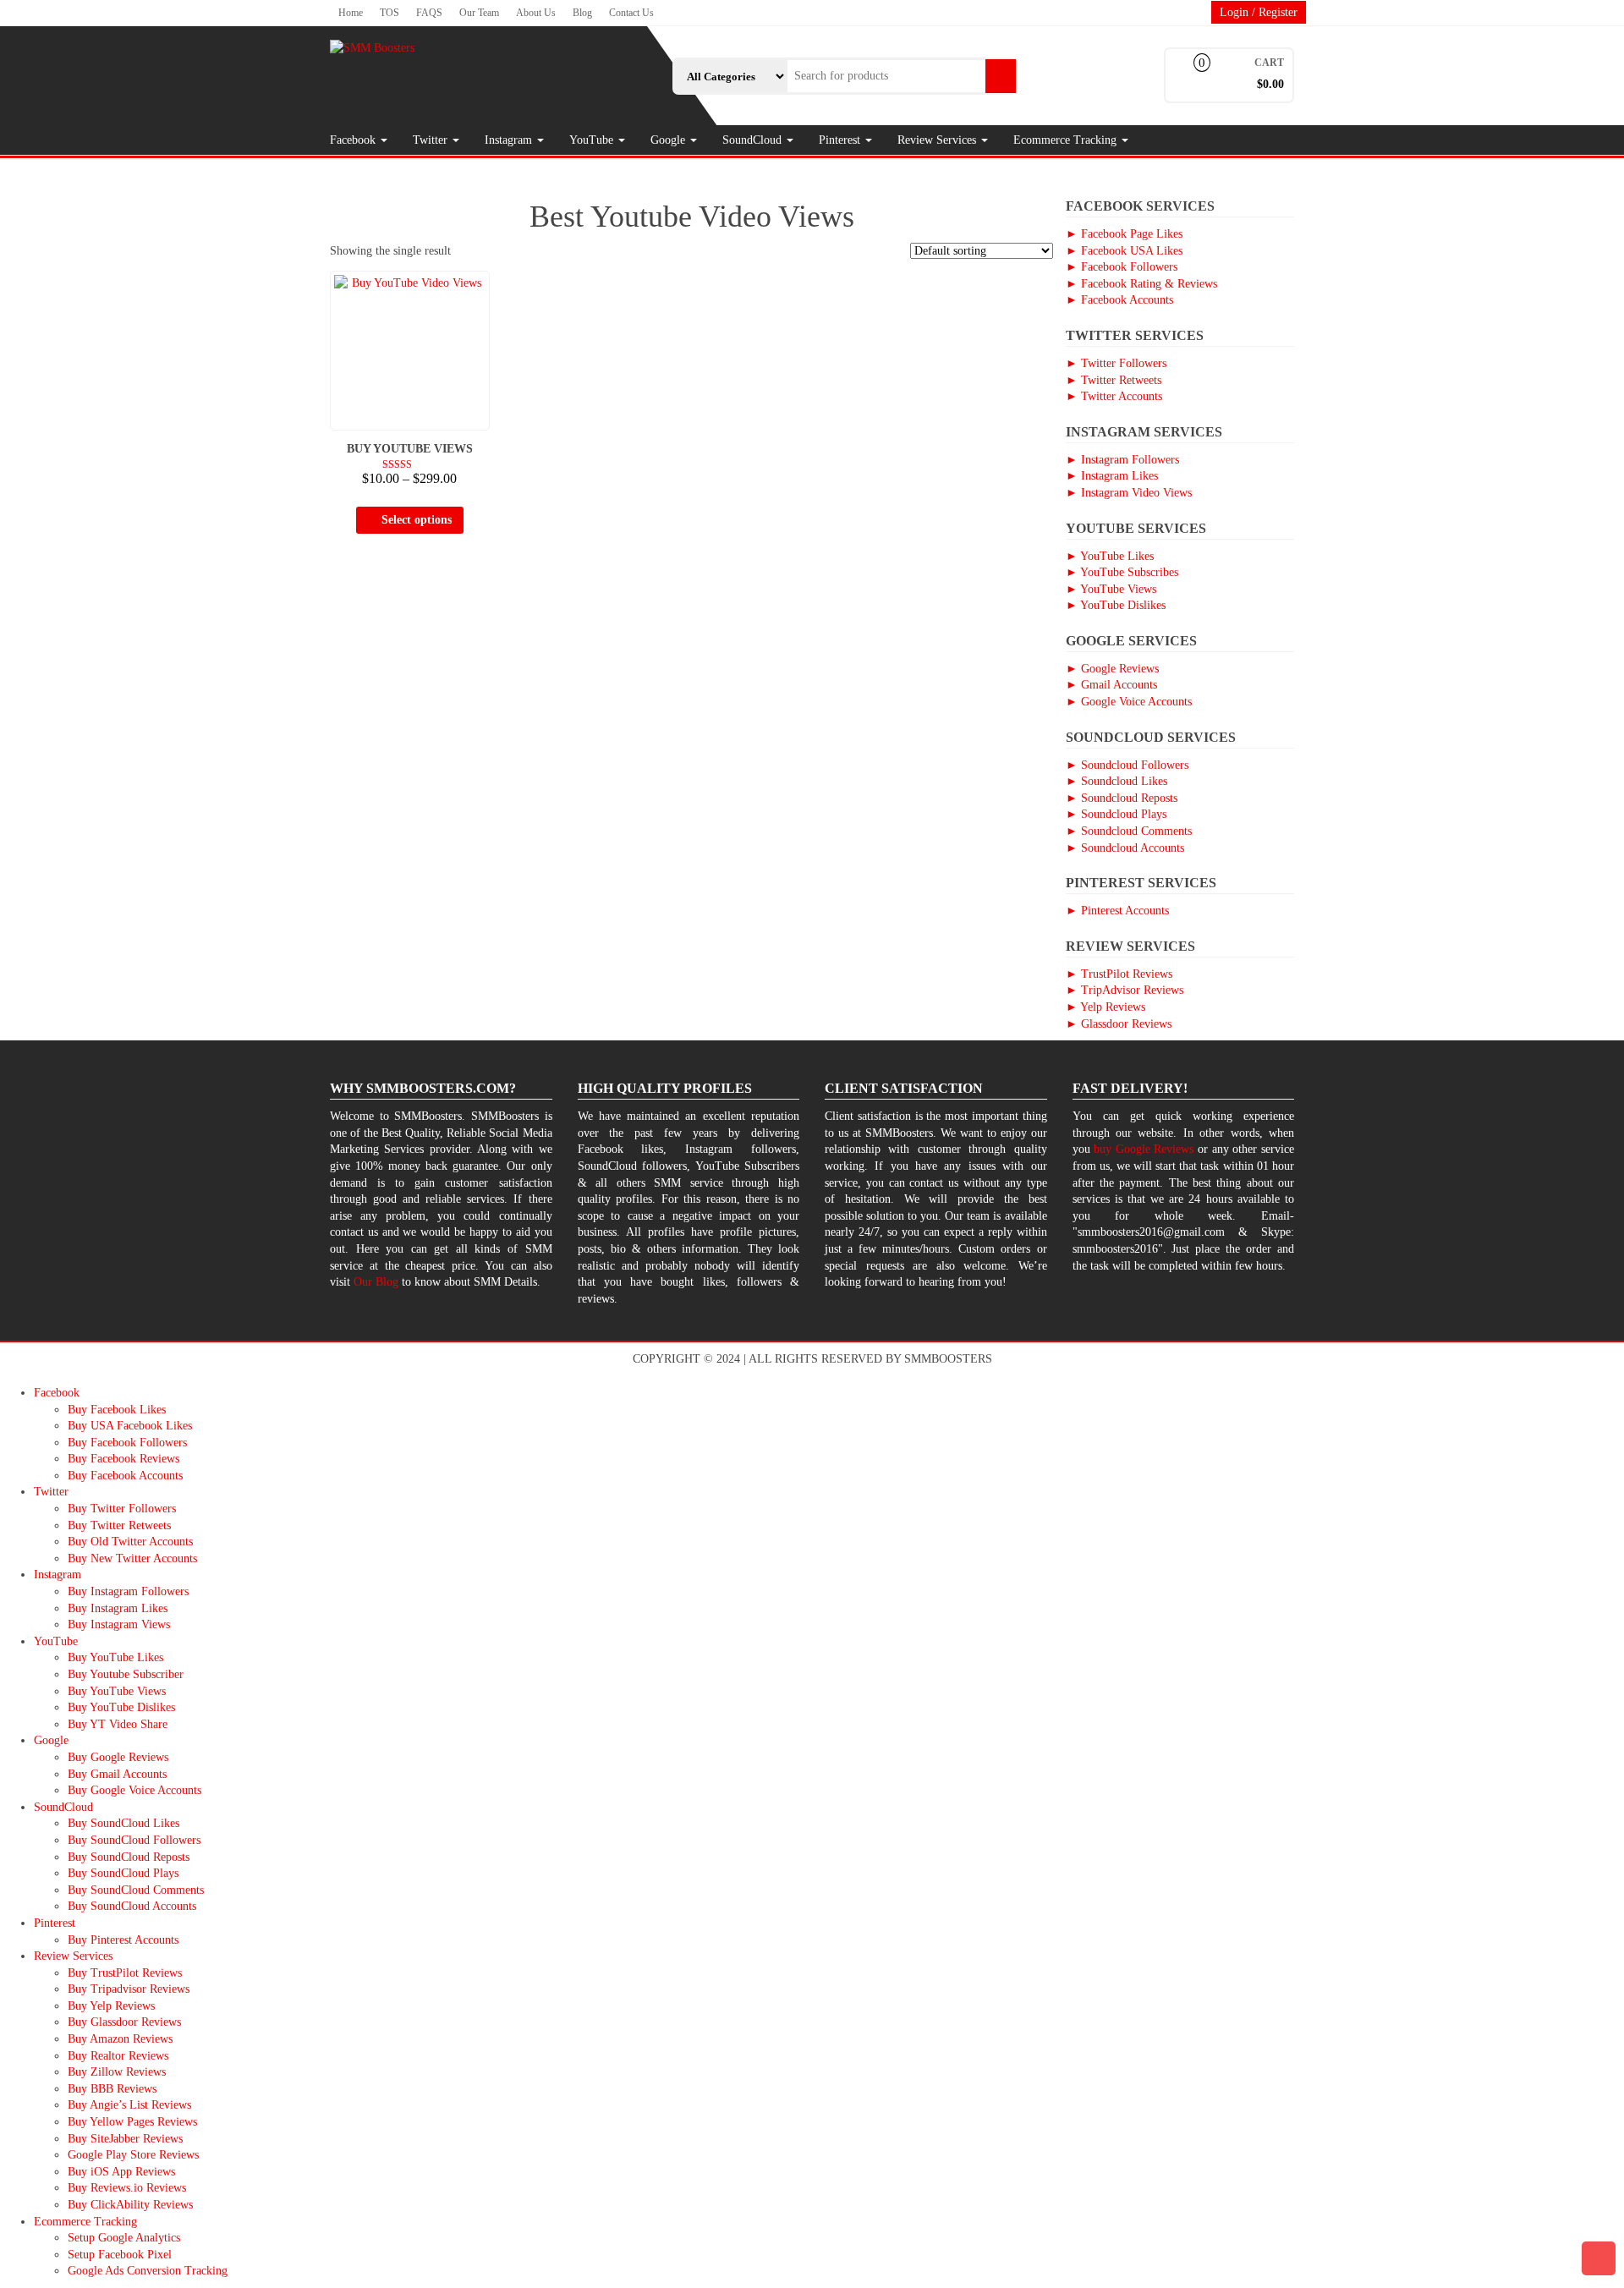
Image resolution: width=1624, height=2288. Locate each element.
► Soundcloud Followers (1127, 765)
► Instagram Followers (1122, 460)
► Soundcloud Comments (1129, 831)
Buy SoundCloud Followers (134, 1840)
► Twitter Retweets (1114, 380)
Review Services (938, 140)
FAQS (429, 13)
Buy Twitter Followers (122, 1509)
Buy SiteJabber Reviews (125, 2139)
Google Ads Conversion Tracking (148, 2271)
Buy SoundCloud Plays (123, 1873)
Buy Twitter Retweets (119, 1525)
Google (669, 140)
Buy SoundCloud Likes (123, 1823)
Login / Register (1259, 12)
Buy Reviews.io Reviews (127, 2188)
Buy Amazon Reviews (120, 2039)
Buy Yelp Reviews (111, 2006)
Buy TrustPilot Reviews (125, 1973)
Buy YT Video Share (118, 1724)
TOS (390, 13)
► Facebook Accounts (1119, 300)
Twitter (432, 140)
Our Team (479, 13)
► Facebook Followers (1122, 267)
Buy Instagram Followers (128, 1591)
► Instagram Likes (1112, 476)
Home (351, 13)
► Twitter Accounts (1114, 396)
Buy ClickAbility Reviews (130, 2205)
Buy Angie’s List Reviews (129, 2105)
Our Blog (376, 1282)
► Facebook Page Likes (1124, 234)
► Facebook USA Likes (1124, 251)
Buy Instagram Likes (118, 1608)
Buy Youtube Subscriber (126, 1674)
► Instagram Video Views (1129, 493)
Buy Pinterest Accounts (123, 1940)
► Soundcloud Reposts (1122, 798)
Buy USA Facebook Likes (130, 1426)
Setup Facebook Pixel (120, 2255)
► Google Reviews (1112, 669)
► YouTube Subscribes (1122, 572)
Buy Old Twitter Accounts (130, 1542)
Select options (417, 520)
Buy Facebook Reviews (123, 1459)
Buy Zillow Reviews (117, 2072)
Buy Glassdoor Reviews (124, 2022)
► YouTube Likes (1110, 556)
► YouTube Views (1111, 589)
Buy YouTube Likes (115, 1657)
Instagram (510, 140)
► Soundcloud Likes (1116, 781)
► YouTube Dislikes (1116, 605)
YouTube (593, 140)
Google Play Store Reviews (133, 2155)
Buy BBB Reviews (112, 2089)
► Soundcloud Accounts (1125, 848)
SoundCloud (754, 140)
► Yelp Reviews (1106, 1007)
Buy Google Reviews (118, 1757)
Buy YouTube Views (117, 1691)
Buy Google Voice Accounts (134, 1790)
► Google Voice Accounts (1129, 702)
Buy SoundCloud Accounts (132, 1906)
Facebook (354, 140)
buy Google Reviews (1144, 1149)
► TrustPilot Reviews (1119, 974)
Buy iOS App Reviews (121, 2172)
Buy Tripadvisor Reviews (129, 1989)
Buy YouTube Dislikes (121, 1707)
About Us (536, 13)
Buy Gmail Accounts (117, 1774)
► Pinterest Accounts (1117, 911)
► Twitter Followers (1116, 363)
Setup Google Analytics (124, 2238)
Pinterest (841, 140)
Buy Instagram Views (119, 1624)
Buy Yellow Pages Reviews (132, 2122)
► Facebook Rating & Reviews (1141, 284)
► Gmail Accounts (1111, 685)
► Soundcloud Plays (1116, 814)
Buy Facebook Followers (127, 1443)
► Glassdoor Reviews (1119, 1024)
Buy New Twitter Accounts (132, 1558)
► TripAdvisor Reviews (1125, 990)
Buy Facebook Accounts (125, 1476)
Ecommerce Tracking (1067, 140)
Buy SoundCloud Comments (136, 1890)
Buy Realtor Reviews (118, 2056)
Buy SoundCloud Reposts (129, 1857)
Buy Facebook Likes (117, 1410)
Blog (582, 13)
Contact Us (631, 13)
